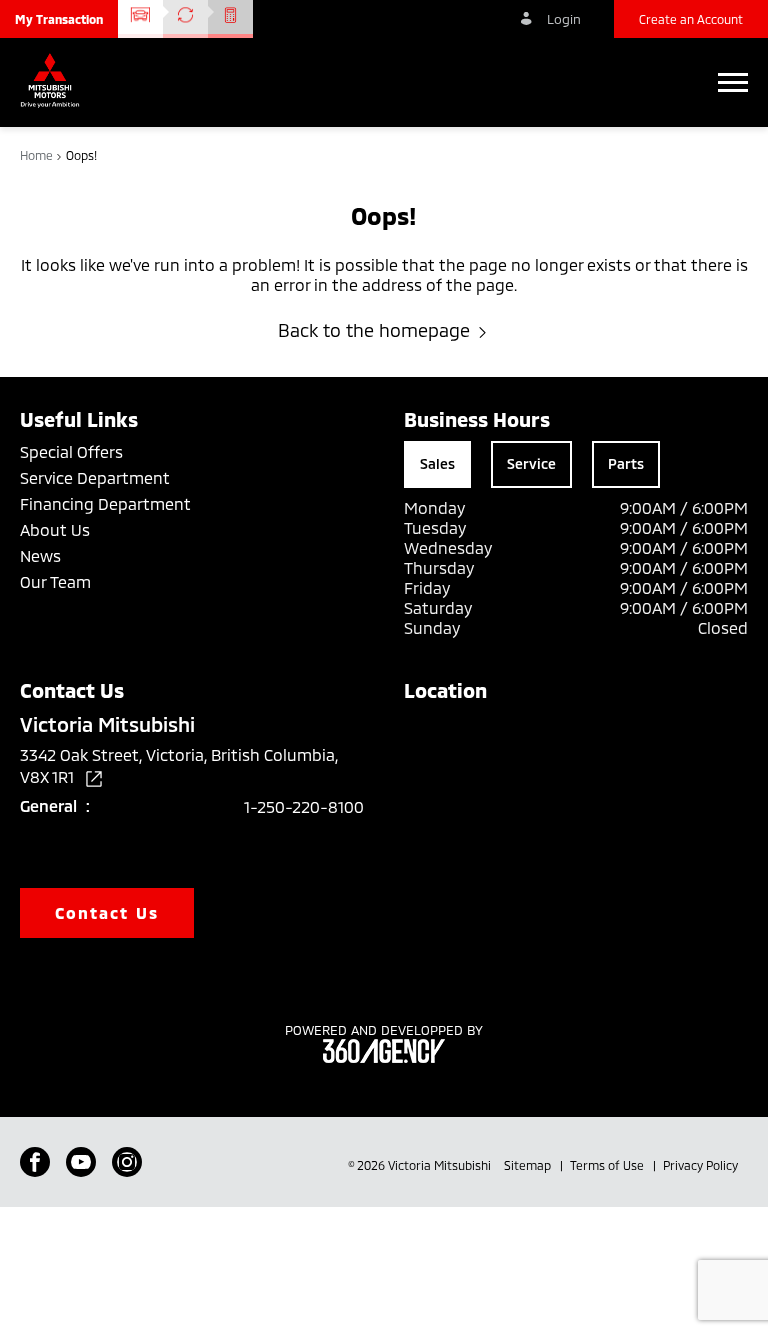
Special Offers (71, 451)
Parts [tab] (626, 463)
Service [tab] (531, 463)
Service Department (95, 477)
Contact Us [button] (107, 912)
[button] (59, 19)
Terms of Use (608, 1165)
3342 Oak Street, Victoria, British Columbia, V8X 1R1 (179, 765)
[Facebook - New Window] (35, 1162)
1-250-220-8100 (304, 806)
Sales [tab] (437, 463)
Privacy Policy (700, 1165)
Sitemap (529, 1165)
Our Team (55, 581)
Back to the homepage (374, 330)
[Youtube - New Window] (81, 1162)
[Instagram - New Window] (127, 1162)
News (40, 555)
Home (38, 155)
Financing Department (105, 503)
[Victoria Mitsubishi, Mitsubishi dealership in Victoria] (55, 82)
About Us (55, 529)
